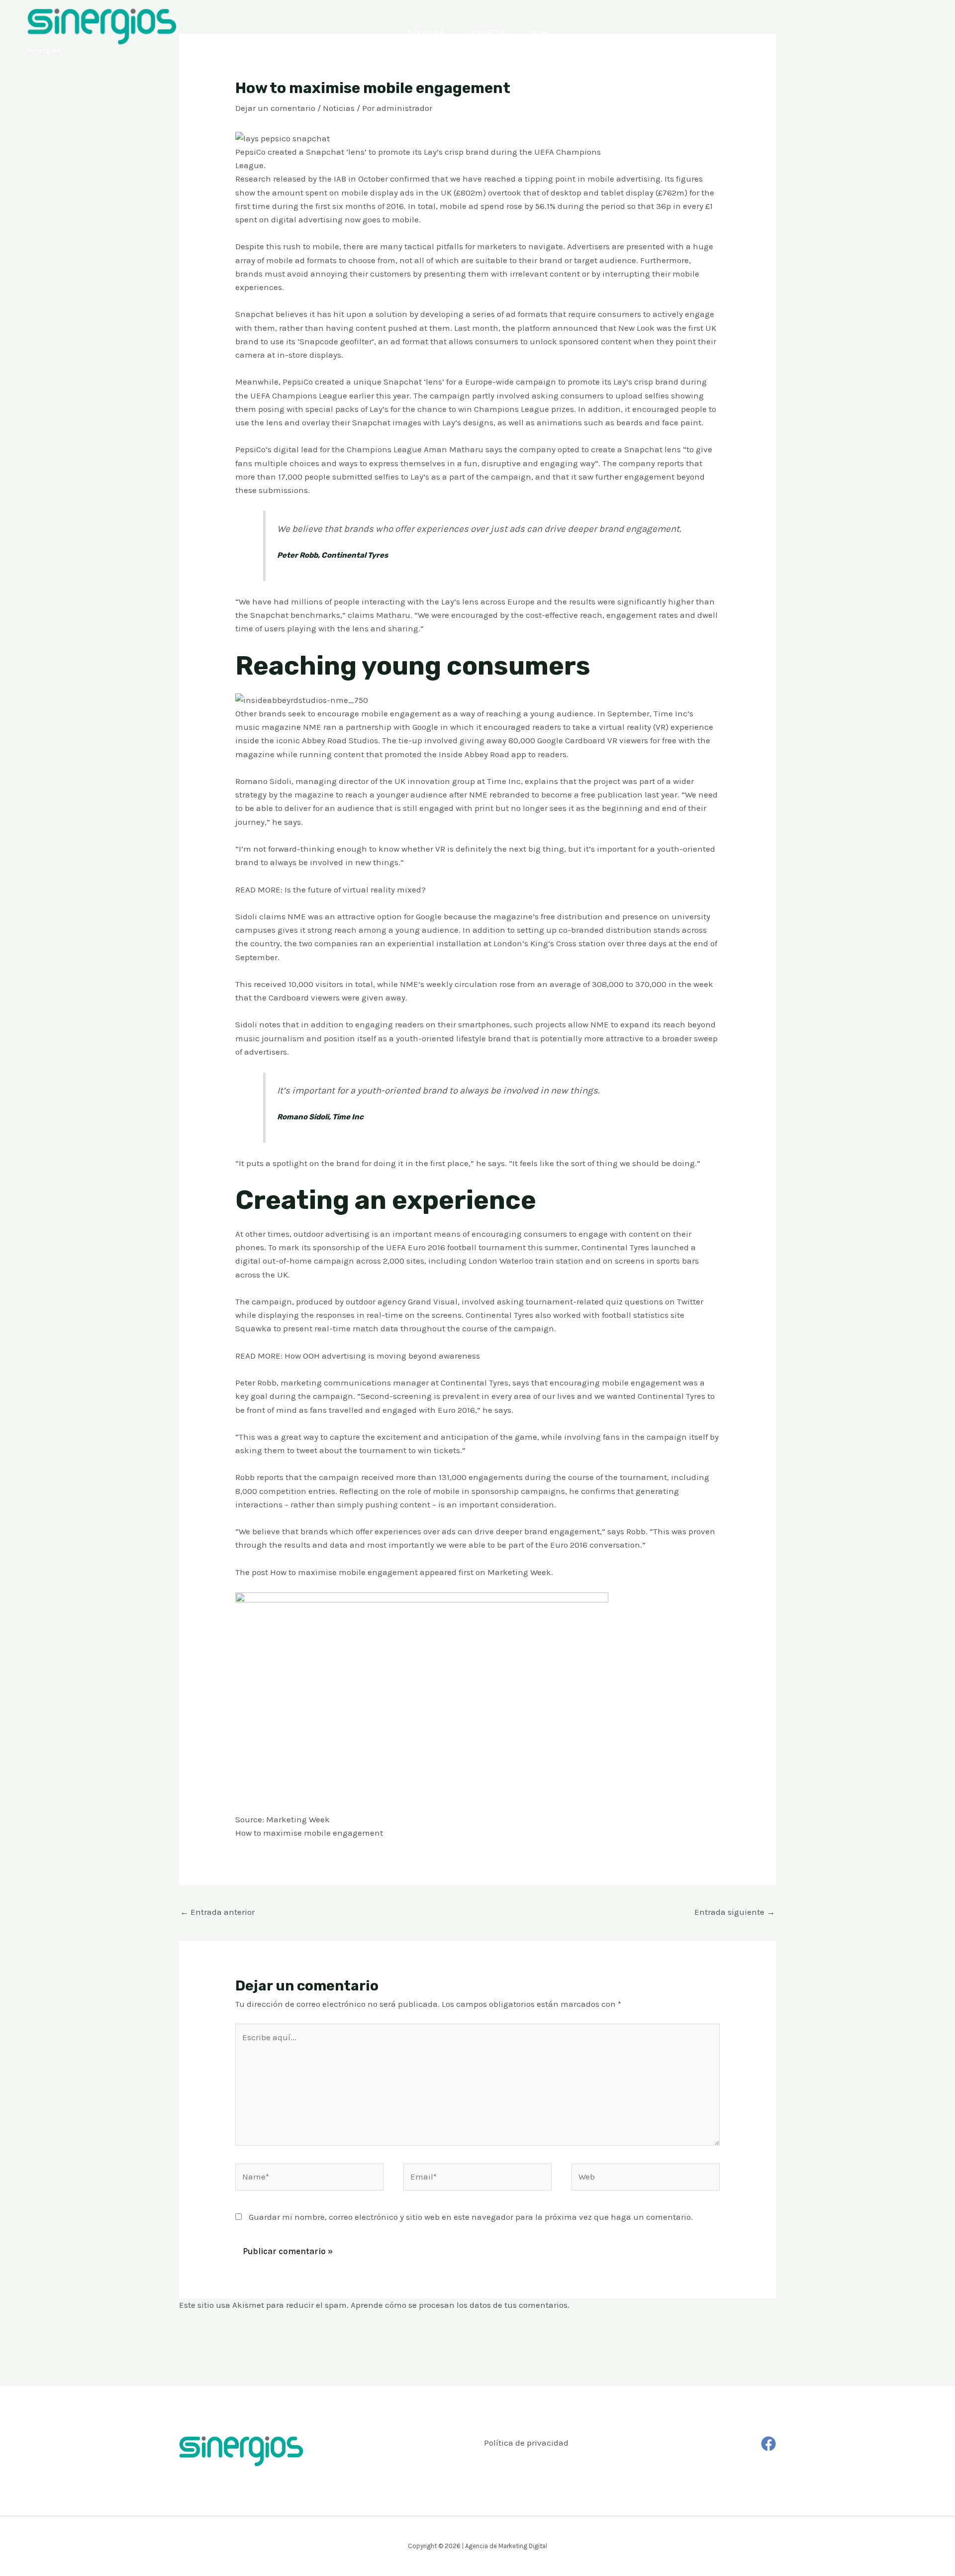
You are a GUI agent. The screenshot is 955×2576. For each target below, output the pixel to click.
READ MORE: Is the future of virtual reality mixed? (331, 890)
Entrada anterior (217, 1912)
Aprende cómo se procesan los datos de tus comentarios (459, 2305)
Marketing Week (519, 1572)
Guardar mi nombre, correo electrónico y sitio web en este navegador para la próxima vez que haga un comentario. (471, 2217)
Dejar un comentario (275, 108)
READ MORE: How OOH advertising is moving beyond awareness (358, 1356)
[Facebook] (768, 2444)
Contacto (487, 32)
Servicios (426, 32)
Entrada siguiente (735, 1912)
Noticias (339, 108)
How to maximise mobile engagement (344, 1572)
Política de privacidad (526, 2443)
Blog (538, 32)
